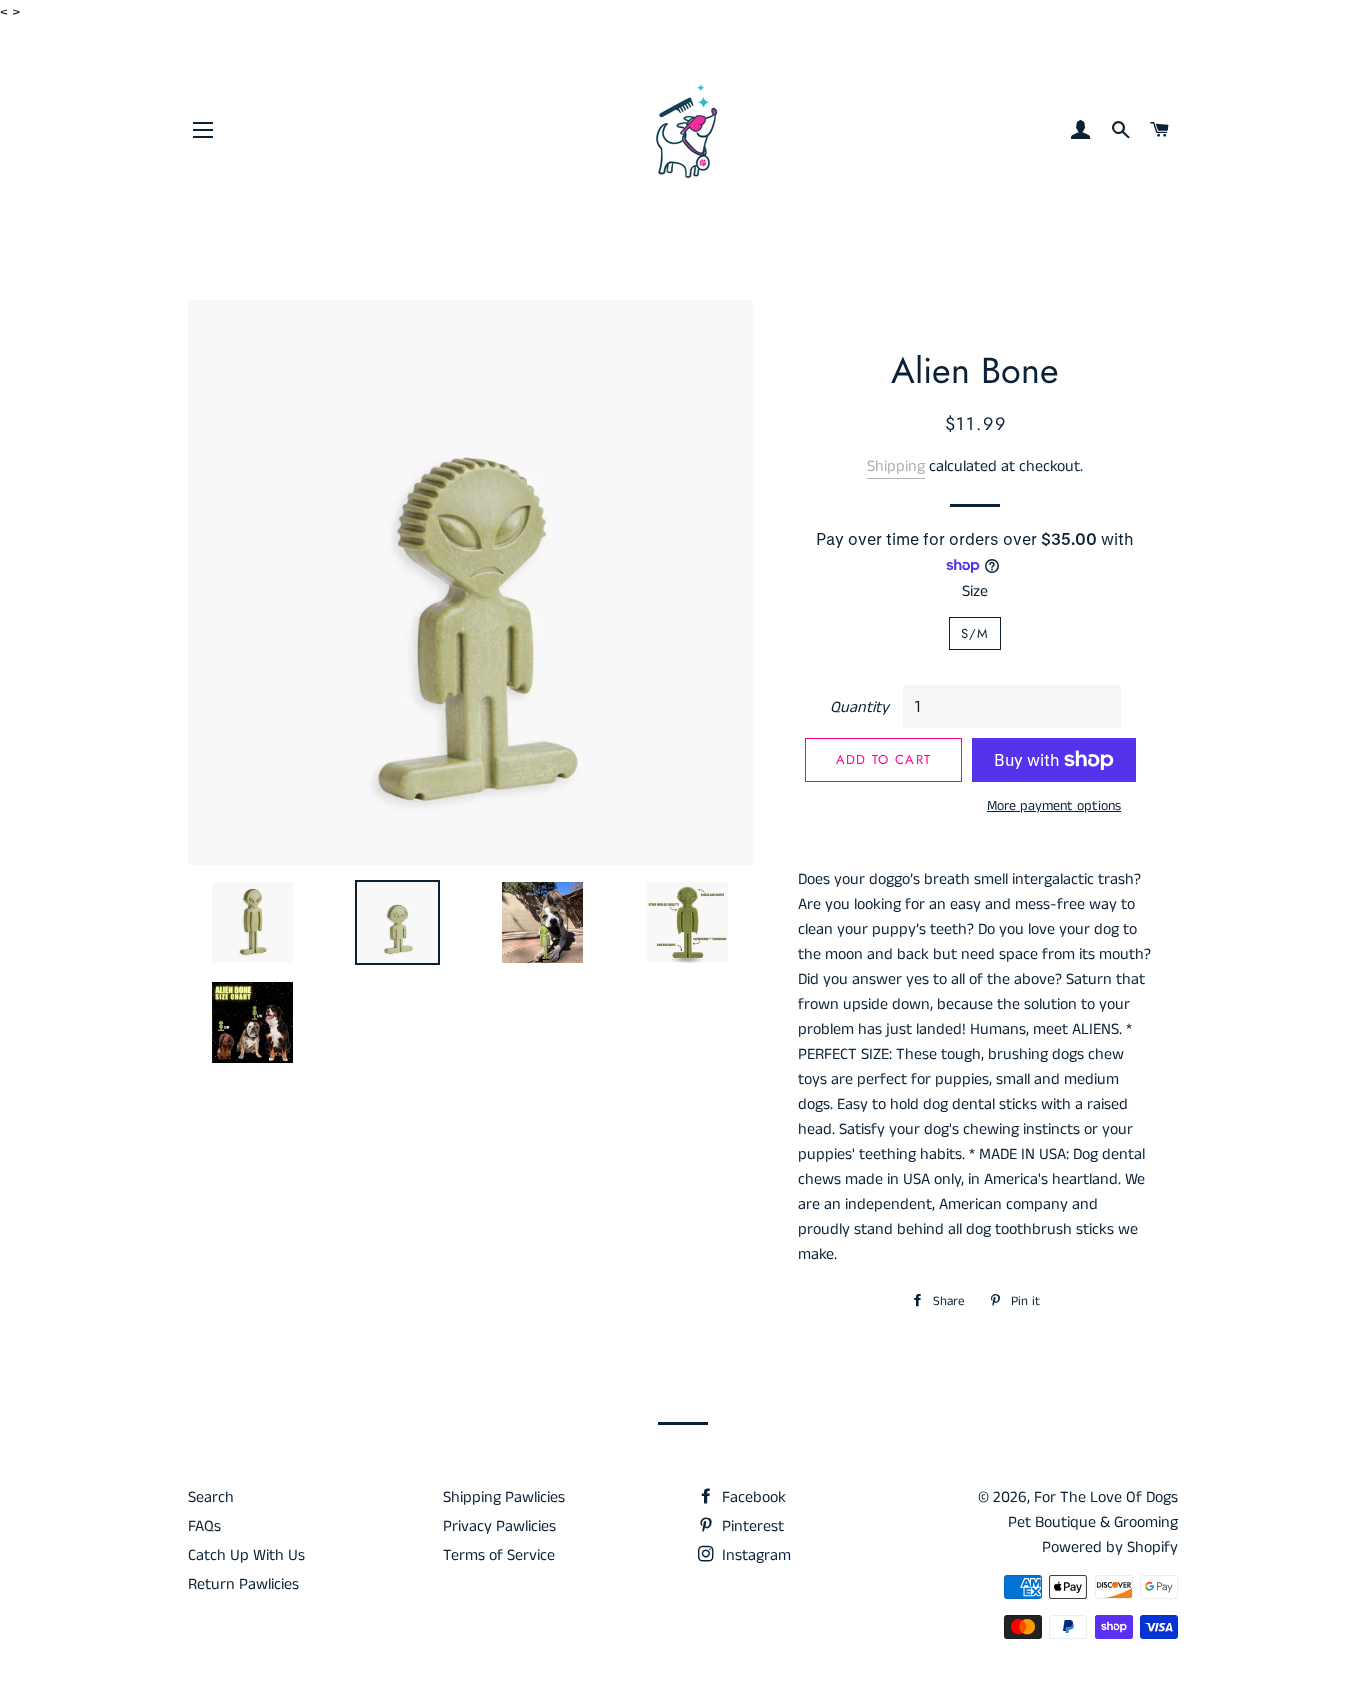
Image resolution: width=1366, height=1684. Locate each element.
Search (211, 1497)
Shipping (896, 466)
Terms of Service (499, 1555)
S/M (975, 633)
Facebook (752, 1497)
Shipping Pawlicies (504, 1497)
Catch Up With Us (246, 1555)
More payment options (1054, 806)
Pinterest (751, 1526)
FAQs (204, 1526)
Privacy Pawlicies (499, 1526)
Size (975, 591)
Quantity (859, 707)
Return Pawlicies (243, 1584)
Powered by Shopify (1110, 1547)
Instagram (754, 1555)
